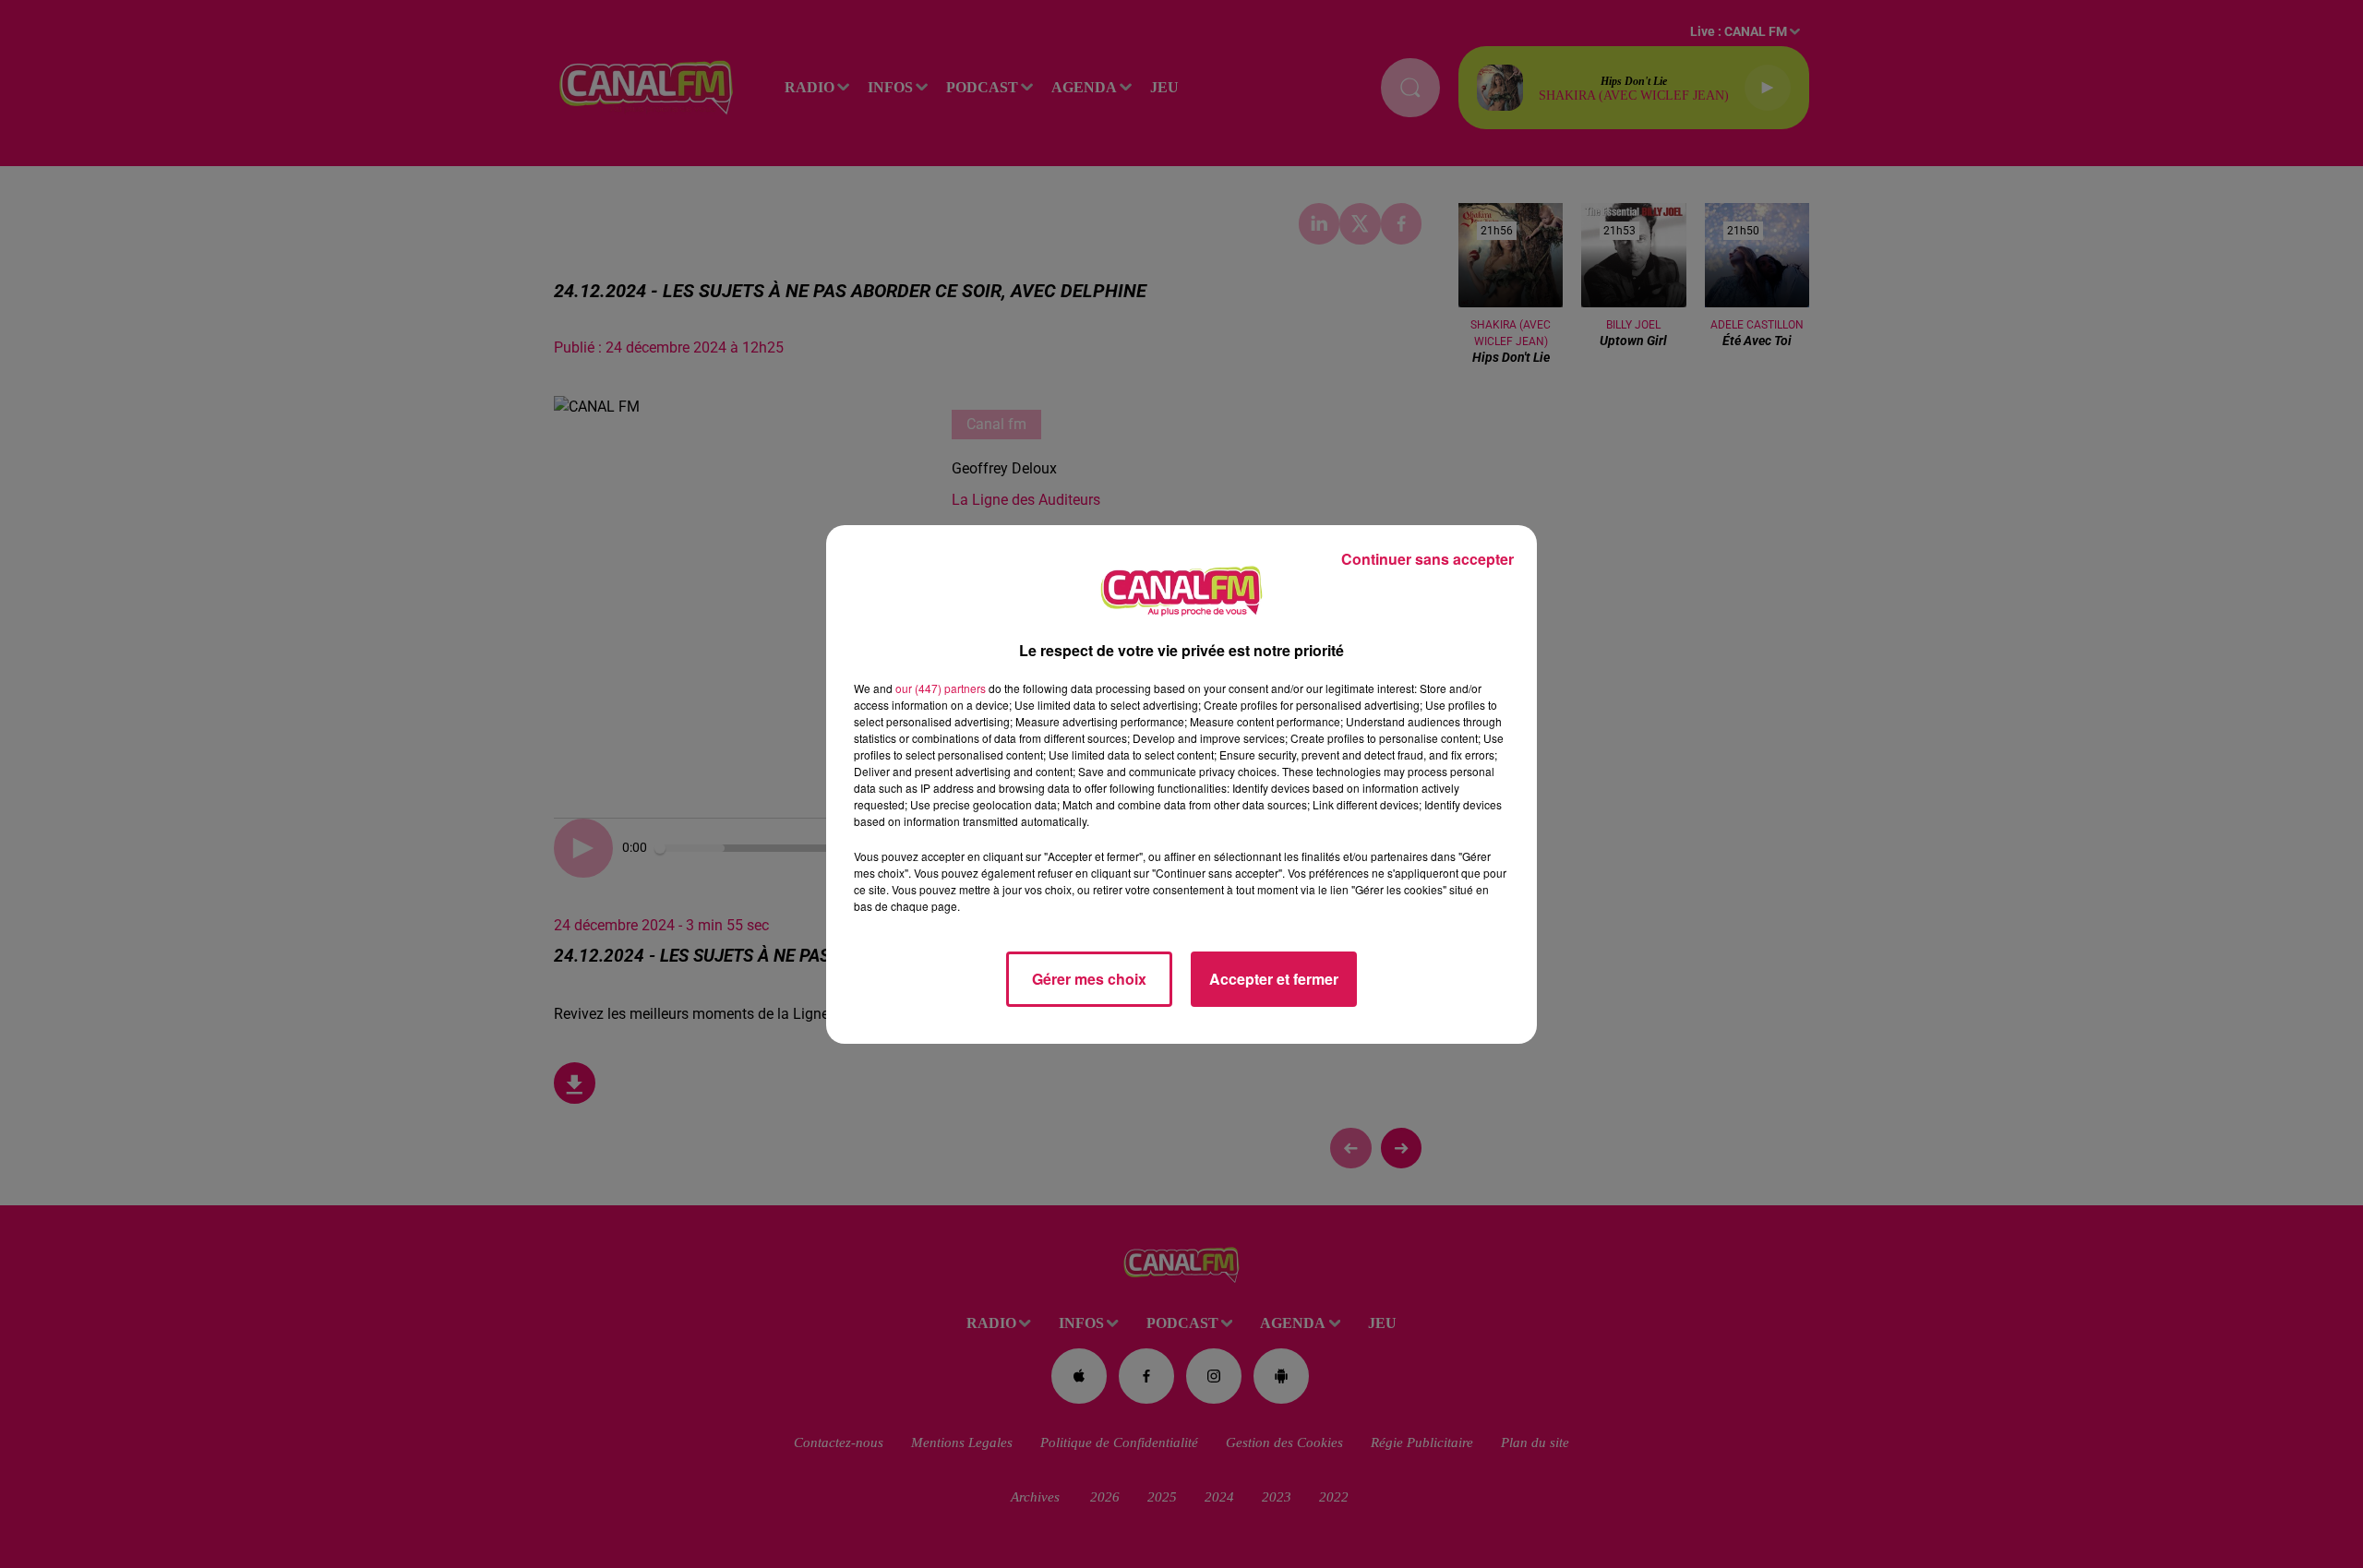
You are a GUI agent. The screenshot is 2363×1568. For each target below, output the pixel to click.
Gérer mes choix (1089, 979)
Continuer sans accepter (1427, 559)
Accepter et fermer (1274, 979)
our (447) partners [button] (941, 688)
